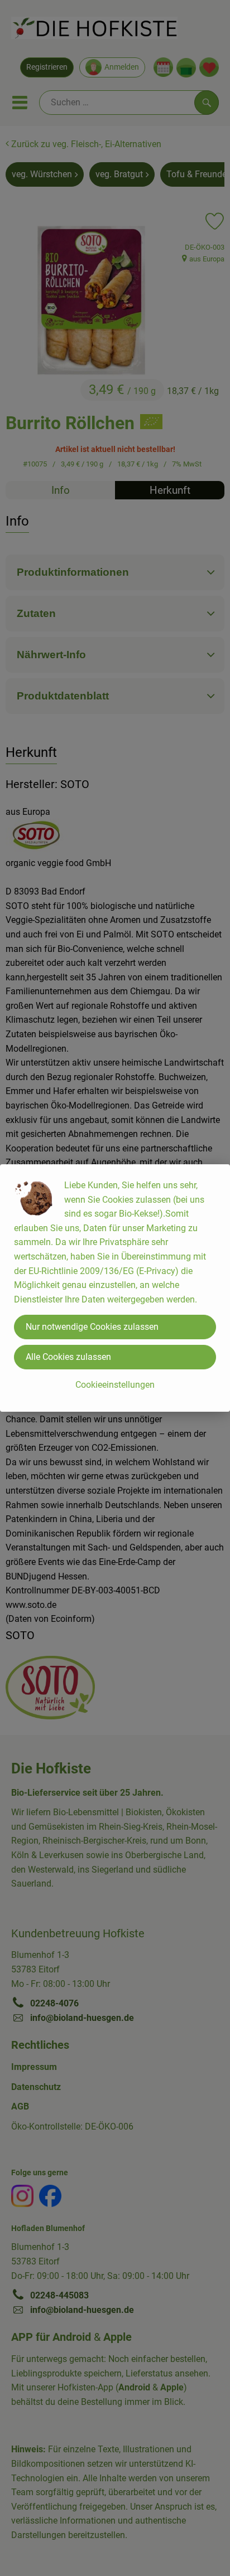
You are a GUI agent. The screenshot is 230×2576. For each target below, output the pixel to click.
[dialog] (115, 1288)
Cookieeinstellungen (115, 1385)
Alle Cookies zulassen (68, 1357)
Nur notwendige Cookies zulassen (92, 1327)
